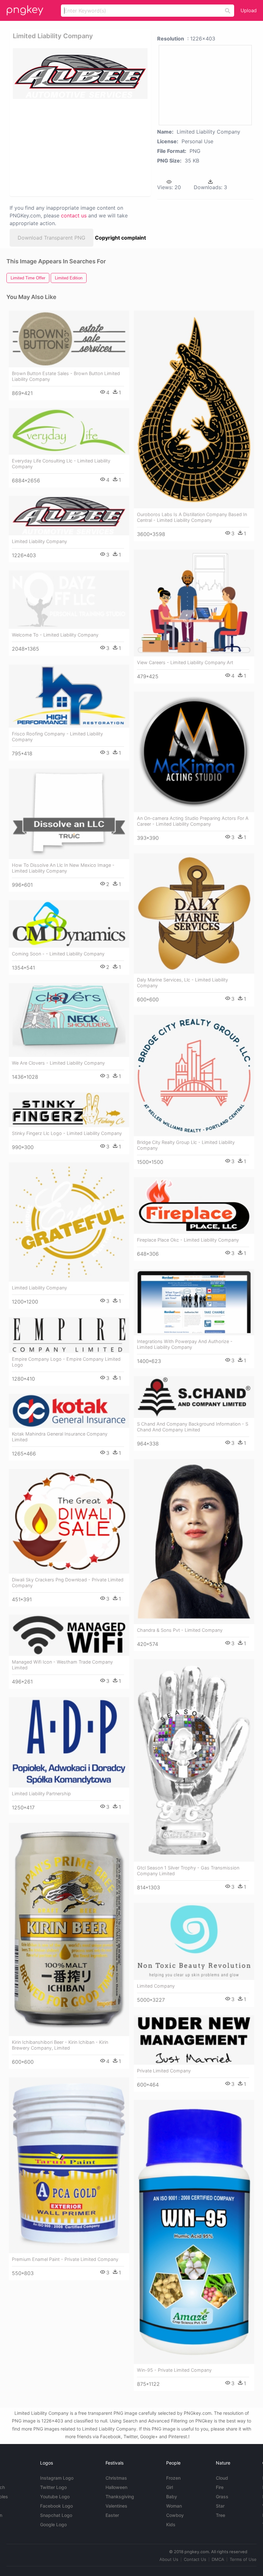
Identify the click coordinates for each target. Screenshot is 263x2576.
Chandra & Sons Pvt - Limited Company (180, 1630)
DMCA (218, 2559)
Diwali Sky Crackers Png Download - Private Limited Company (68, 1583)
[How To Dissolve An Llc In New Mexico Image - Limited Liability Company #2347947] (69, 814)
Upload (249, 10)
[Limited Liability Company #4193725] (69, 1222)
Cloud (222, 2478)
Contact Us (195, 2559)
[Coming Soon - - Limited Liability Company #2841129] (69, 924)
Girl (170, 2487)
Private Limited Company (164, 2071)
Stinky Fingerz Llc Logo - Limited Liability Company (67, 1133)
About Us (169, 2559)
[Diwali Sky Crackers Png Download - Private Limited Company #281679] (69, 1521)
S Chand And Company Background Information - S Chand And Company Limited (193, 1427)
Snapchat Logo (56, 2515)
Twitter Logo (53, 2487)
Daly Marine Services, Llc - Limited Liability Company (182, 983)
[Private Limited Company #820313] (194, 2040)
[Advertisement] (78, 147)
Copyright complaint (120, 238)
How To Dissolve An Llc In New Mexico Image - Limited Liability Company (63, 868)
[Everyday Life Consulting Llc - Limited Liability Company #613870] (69, 431)
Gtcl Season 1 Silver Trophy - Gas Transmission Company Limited (188, 1871)
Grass (222, 2497)
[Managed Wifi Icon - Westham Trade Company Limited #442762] (69, 1635)
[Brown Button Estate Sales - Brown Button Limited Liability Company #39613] (69, 339)
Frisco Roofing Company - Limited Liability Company (57, 737)
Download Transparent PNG (51, 238)
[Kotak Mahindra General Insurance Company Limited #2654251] (69, 1411)
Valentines (116, 2506)
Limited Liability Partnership (41, 1794)
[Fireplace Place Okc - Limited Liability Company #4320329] (194, 1205)
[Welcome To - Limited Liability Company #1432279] (69, 600)
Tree (221, 2515)
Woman (174, 2506)
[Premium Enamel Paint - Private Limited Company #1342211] (69, 2165)
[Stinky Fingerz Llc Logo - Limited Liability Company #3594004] (69, 1110)
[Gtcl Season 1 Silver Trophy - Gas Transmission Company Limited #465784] (194, 1760)
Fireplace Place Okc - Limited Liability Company (188, 1240)
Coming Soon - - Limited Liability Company (58, 954)
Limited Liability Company (39, 541)
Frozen (173, 2478)
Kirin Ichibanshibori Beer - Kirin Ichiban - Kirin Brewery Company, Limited (60, 2045)
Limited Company (156, 1986)
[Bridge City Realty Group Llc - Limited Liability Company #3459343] (194, 1075)
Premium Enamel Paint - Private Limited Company (65, 2259)
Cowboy (175, 2515)
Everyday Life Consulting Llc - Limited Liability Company (61, 464)
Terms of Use (243, 2559)
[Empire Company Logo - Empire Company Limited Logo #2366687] (69, 1335)
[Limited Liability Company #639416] (69, 516)
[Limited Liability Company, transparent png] (80, 74)
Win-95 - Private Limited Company (174, 2370)
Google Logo (53, 2524)
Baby (172, 2497)
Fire (220, 2487)
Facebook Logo (56, 2506)
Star (220, 2506)
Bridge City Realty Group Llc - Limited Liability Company (186, 1145)
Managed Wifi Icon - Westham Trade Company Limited (62, 1665)
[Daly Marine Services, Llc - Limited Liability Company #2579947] (194, 914)
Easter (112, 2515)
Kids (171, 2524)
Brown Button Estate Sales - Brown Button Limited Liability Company (66, 376)
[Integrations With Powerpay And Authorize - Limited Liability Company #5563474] (194, 1302)
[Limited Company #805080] (194, 1941)
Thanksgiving (120, 2497)
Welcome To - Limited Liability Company (55, 635)
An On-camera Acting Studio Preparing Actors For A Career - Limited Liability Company (193, 821)
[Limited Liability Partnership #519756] (69, 1742)
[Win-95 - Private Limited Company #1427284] (194, 2232)
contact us (74, 215)
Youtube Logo (55, 2497)
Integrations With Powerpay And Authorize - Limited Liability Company (185, 1344)
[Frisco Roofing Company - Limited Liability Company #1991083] (69, 696)
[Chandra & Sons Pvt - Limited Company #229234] (194, 1541)
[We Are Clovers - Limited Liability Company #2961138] (69, 1020)
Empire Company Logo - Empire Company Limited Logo (66, 1362)
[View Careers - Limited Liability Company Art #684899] (194, 603)
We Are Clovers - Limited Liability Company (58, 1063)
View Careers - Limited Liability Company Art (185, 662)
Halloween (116, 2487)
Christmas (116, 2478)
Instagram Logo (57, 2478)
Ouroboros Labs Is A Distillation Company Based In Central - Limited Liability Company (192, 517)
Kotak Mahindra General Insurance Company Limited (60, 1437)
